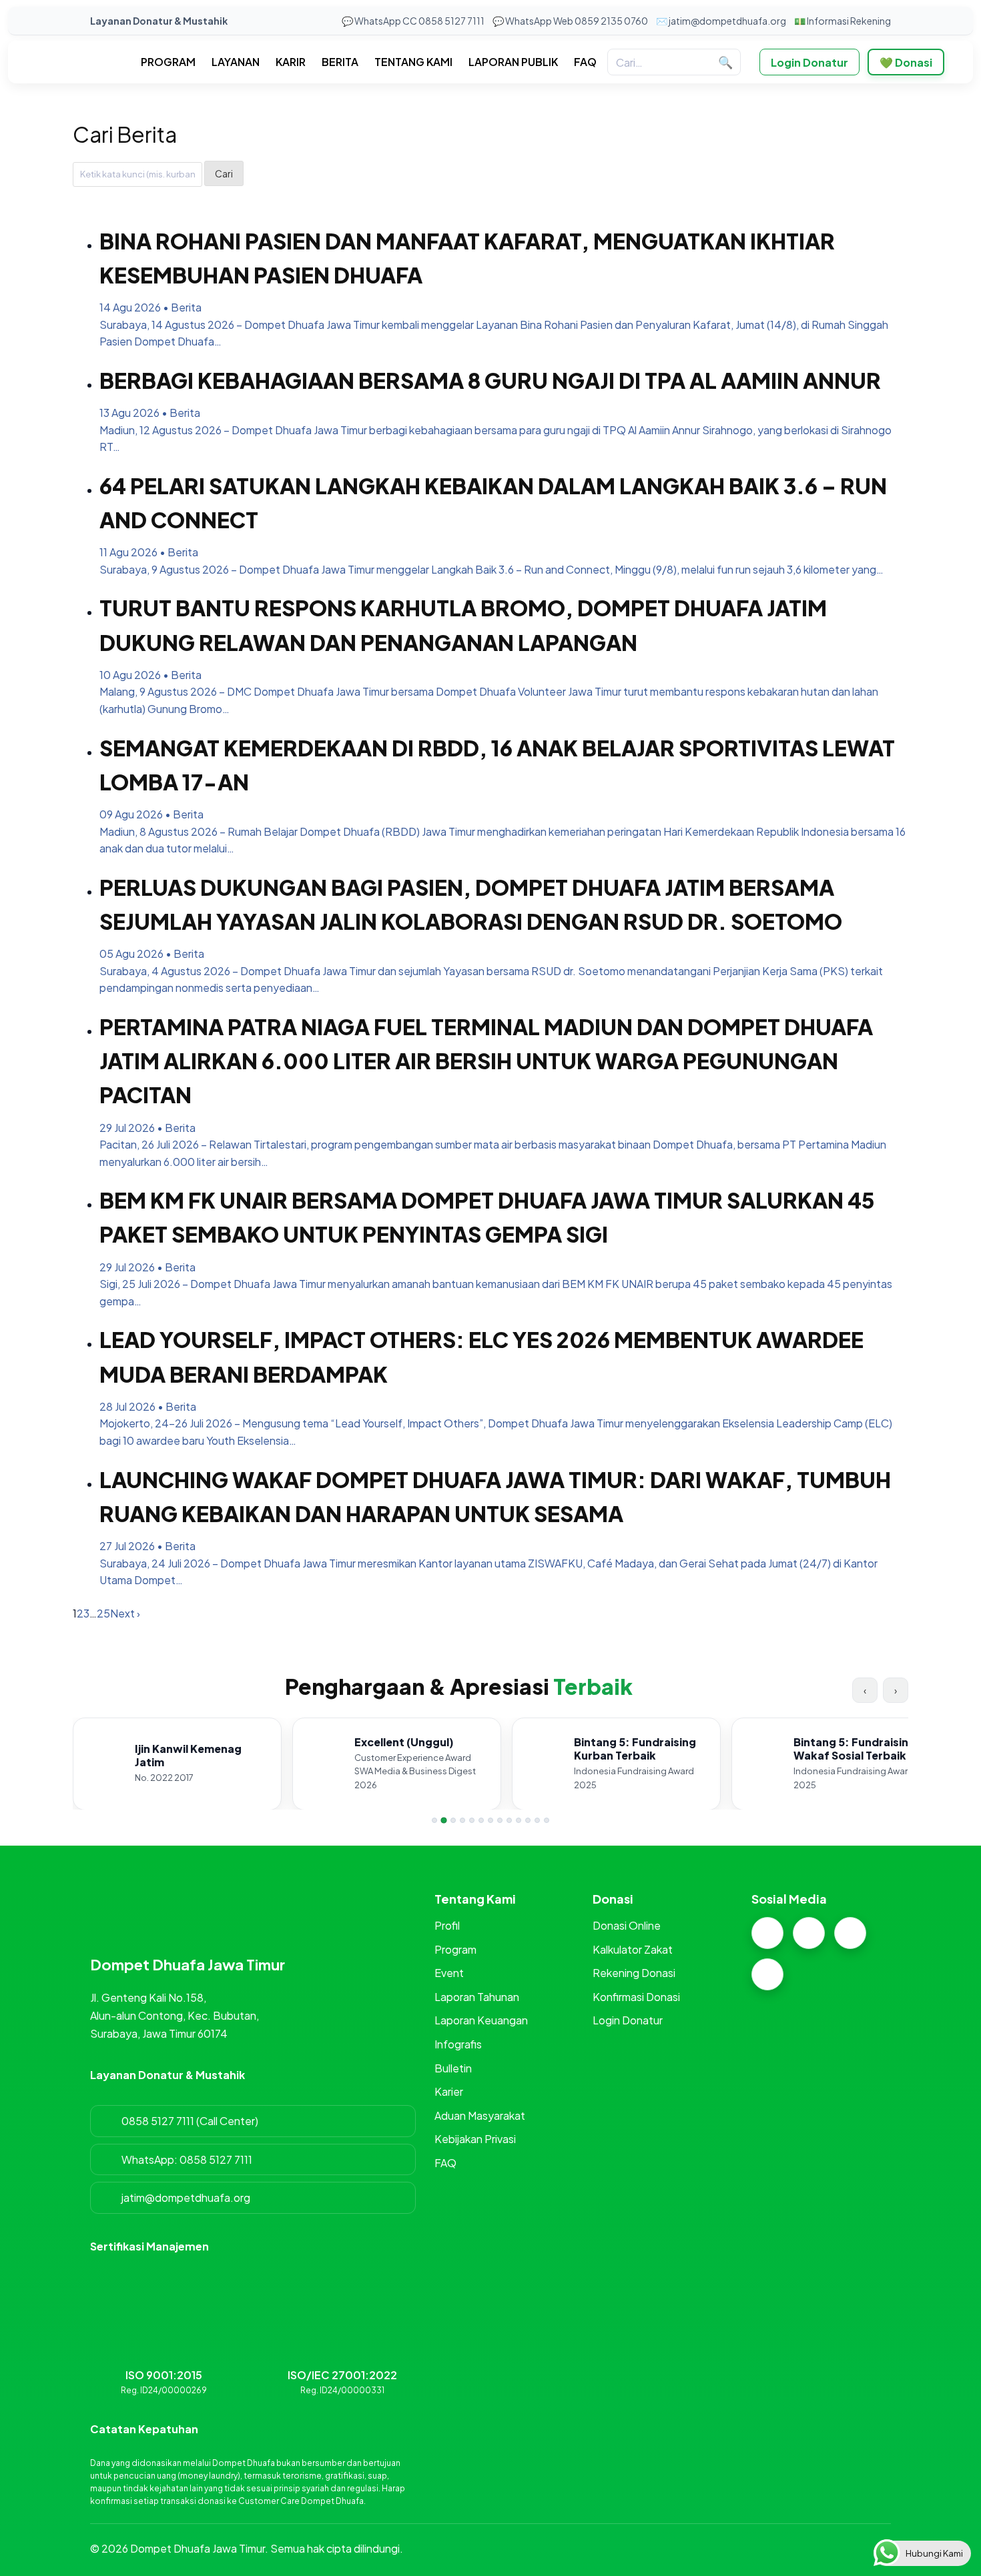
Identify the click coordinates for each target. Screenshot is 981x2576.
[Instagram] (767, 1933)
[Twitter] (850, 1933)
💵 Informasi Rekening (843, 21)
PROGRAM (168, 62)
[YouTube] (767, 1974)
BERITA (340, 62)
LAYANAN (236, 62)
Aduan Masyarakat (480, 2115)
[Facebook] (809, 1933)
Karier (449, 2091)
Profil (447, 1925)
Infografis (458, 2044)
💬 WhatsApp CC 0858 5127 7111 (413, 21)
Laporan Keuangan (481, 2020)
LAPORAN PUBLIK (513, 62)
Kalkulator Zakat (633, 1949)
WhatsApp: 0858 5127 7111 (187, 2159)
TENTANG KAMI (413, 62)
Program (455, 1949)
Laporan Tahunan (477, 1997)
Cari (224, 173)
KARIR (291, 62)
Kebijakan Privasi (475, 2139)
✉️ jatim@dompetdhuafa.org (721, 21)
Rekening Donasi (634, 1973)
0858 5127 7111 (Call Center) (190, 2121)
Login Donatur (809, 62)
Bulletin (453, 2068)
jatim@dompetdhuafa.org (186, 2197)
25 (103, 1613)
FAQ (585, 62)
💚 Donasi (906, 62)
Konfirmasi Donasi (636, 1997)
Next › (125, 1613)
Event (449, 1973)
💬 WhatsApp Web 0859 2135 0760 (570, 21)
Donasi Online (627, 1925)
